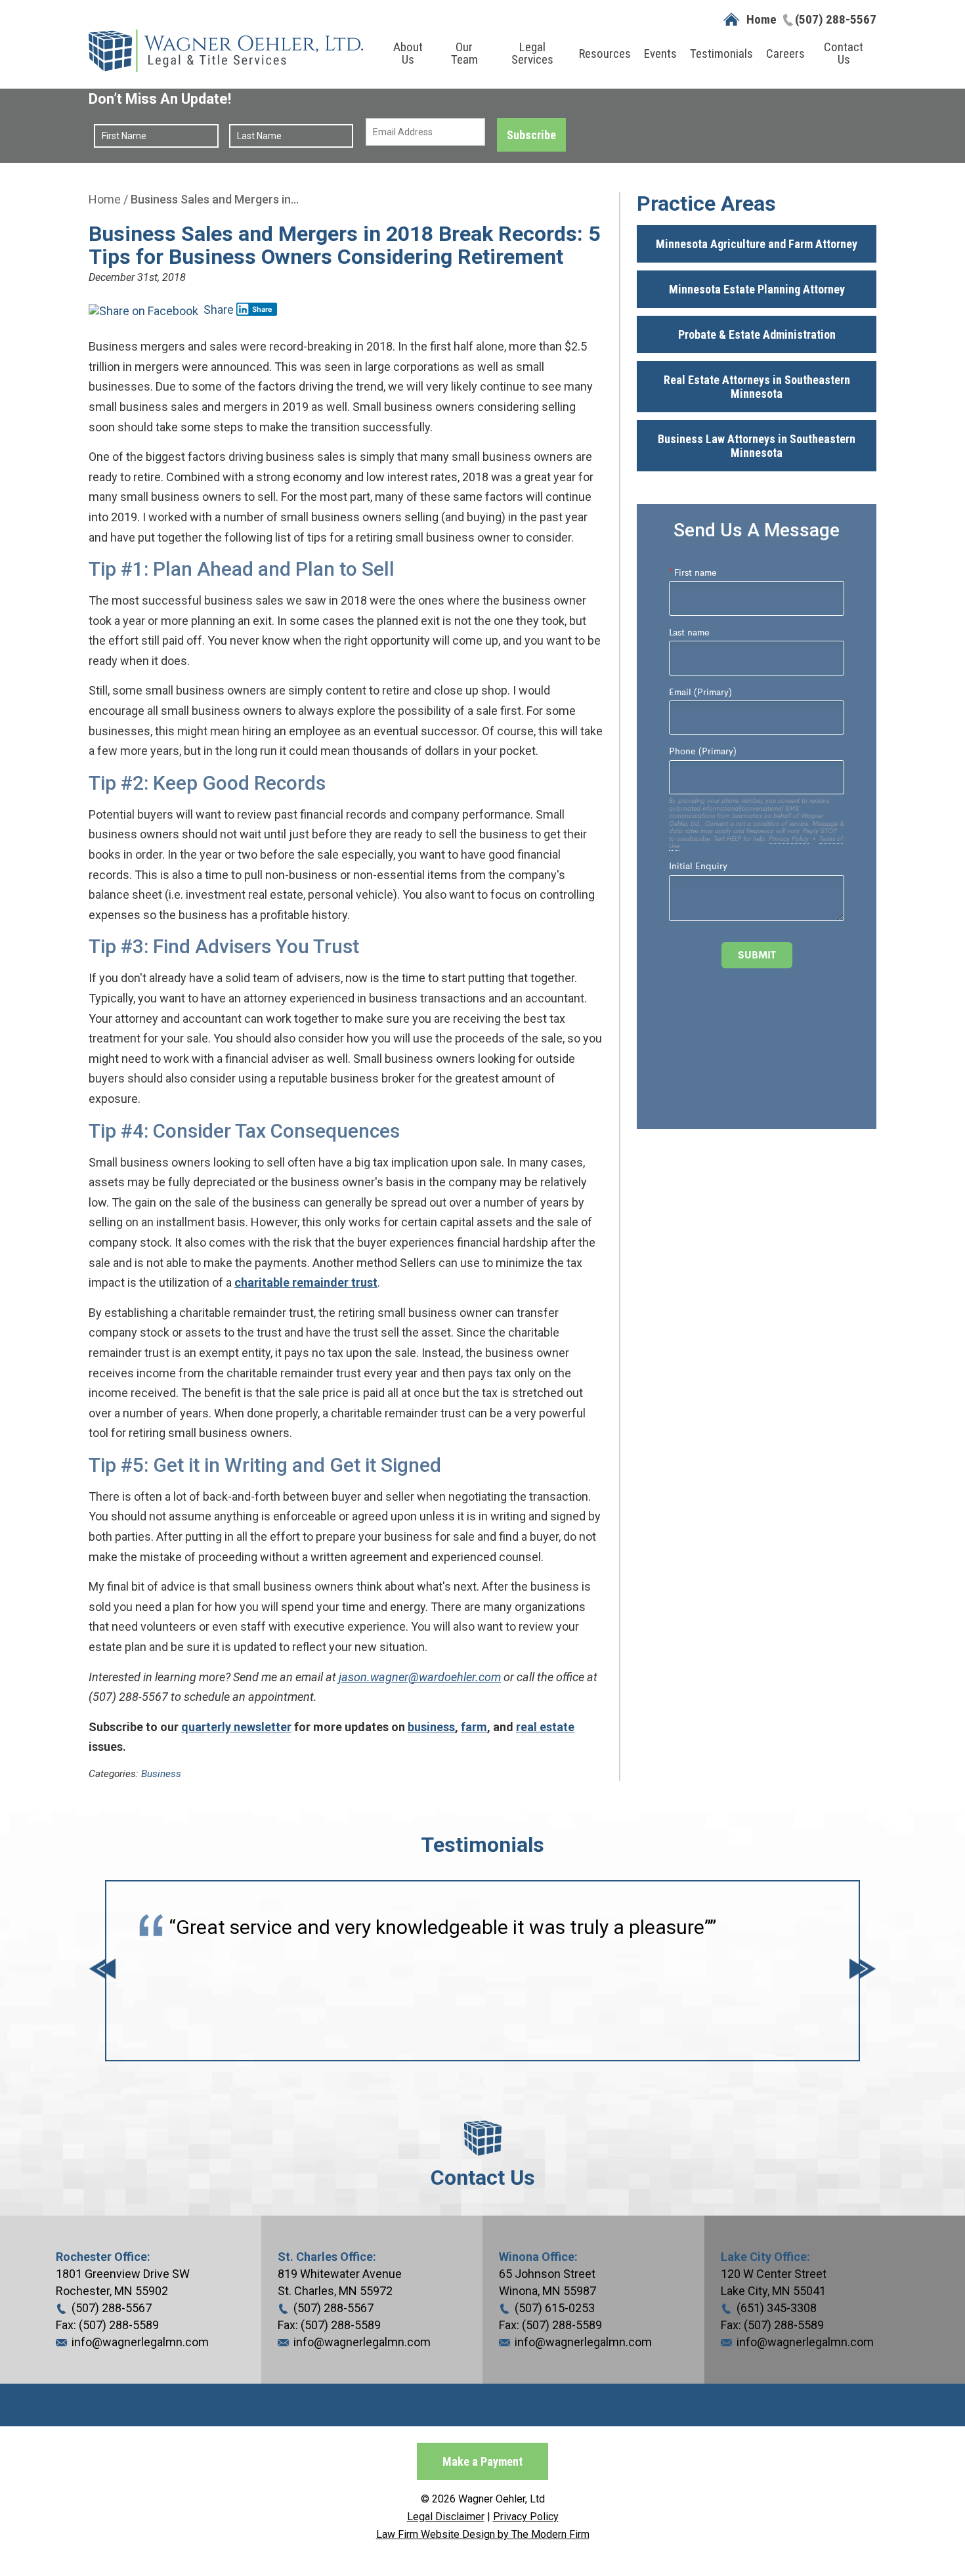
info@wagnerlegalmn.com (140, 2342)
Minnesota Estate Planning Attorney (757, 289)
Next (863, 1970)
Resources (605, 54)
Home (761, 19)
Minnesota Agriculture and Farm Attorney (757, 244)
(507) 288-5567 (836, 19)
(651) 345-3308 (777, 2308)
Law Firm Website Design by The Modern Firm (483, 2534)
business (431, 1727)
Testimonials (721, 54)
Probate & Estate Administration (757, 334)
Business (161, 1774)
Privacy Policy (526, 2517)
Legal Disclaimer (446, 2517)
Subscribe (531, 135)
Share (217, 310)
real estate (545, 1727)
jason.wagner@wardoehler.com (420, 1677)
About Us (408, 53)
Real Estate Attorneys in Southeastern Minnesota (757, 387)
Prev (102, 1970)
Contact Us (844, 53)
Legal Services (532, 53)
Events (660, 54)
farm (474, 1727)
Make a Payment (482, 2461)
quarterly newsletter (236, 1727)
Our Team (464, 53)
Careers (785, 54)
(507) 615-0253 (555, 2308)
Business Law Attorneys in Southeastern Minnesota (757, 446)
